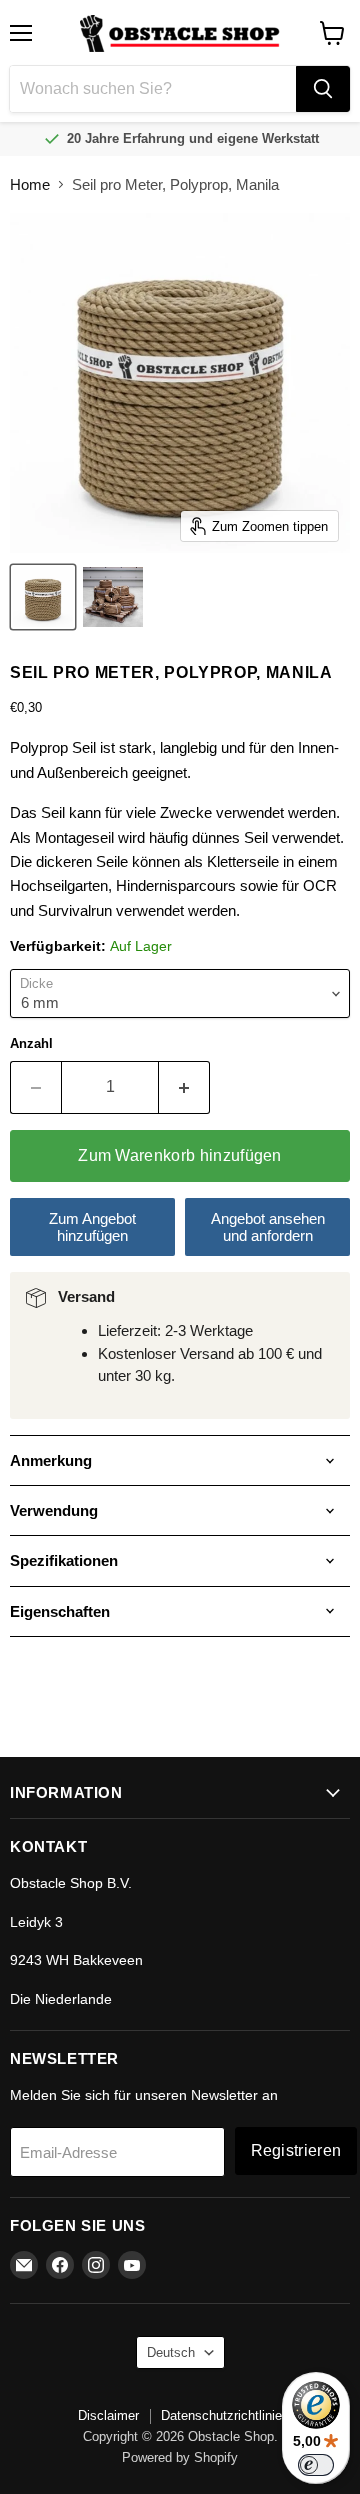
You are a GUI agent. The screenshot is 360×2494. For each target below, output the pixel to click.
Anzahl (31, 1043)
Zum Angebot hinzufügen (92, 1227)
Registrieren (296, 2150)
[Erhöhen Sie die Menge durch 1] (184, 1087)
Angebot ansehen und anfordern (268, 1227)
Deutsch (171, 2352)
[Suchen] (323, 89)
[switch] (316, 2465)
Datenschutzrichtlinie (221, 2415)
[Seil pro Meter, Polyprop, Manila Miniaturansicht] (43, 597)
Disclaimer (108, 2415)
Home (30, 184)
